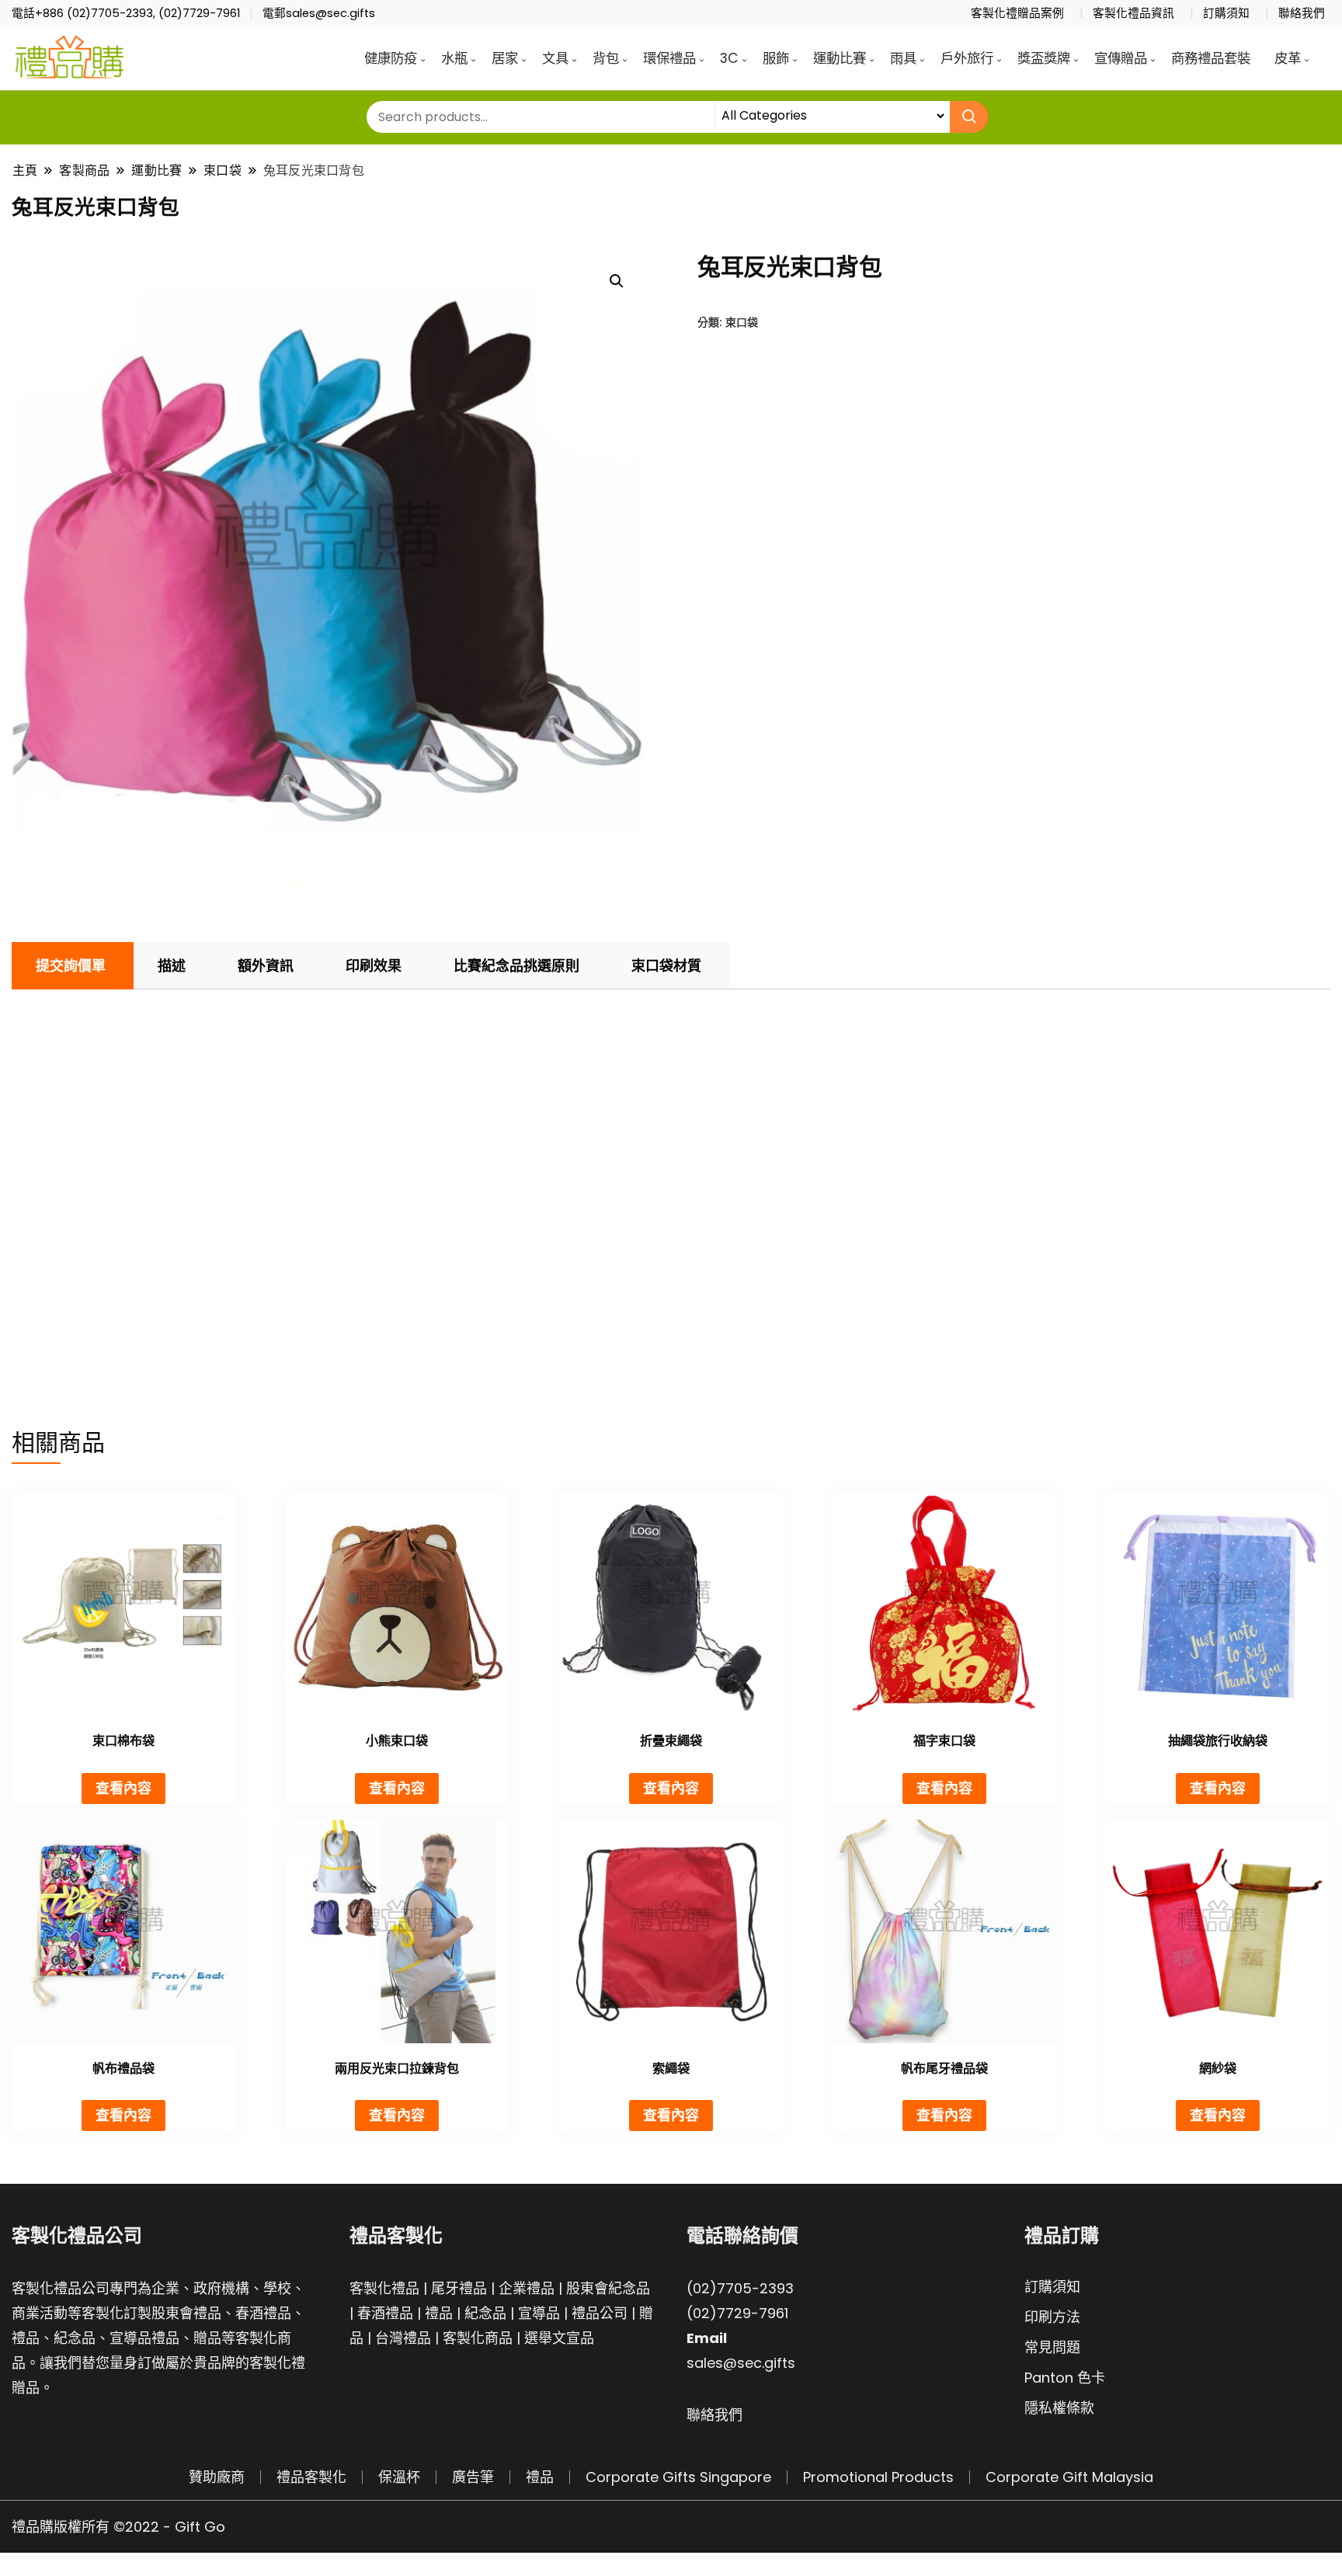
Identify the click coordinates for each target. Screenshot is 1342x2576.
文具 (555, 58)
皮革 (1288, 58)
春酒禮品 (385, 2313)
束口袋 (742, 322)
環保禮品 (669, 58)
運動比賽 (840, 58)
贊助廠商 (217, 2477)
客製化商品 (478, 2338)
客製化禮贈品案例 (1017, 13)
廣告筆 (473, 2477)
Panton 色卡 (1065, 2378)
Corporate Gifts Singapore (678, 2477)
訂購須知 (1226, 13)
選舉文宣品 (559, 2338)
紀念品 (485, 2313)
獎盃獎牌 (1044, 58)
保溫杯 (399, 2477)
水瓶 (454, 58)
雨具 (903, 58)
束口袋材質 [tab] (666, 966)
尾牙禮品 (459, 2288)
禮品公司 (600, 2313)
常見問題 (1052, 2347)
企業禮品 (527, 2288)
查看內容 (123, 1788)
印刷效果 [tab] (374, 966)
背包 (606, 58)
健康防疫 (391, 58)
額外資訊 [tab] (266, 966)
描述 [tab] (172, 966)
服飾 (776, 58)
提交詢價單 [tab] (71, 966)
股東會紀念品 (608, 2288)
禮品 (439, 2313)
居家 (505, 58)
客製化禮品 (384, 2288)
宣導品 (539, 2313)
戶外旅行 (967, 58)
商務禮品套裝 (1211, 58)
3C (729, 58)
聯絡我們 (1302, 13)
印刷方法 (1052, 2317)
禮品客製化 (311, 2477)
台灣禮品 (403, 2338)
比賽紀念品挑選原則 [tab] (516, 966)
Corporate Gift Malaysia (1069, 2477)
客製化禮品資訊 (1133, 13)
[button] (617, 281)
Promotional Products (878, 2477)
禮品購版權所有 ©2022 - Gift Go (118, 2527)
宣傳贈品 (1121, 58)
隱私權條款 (1059, 2408)
